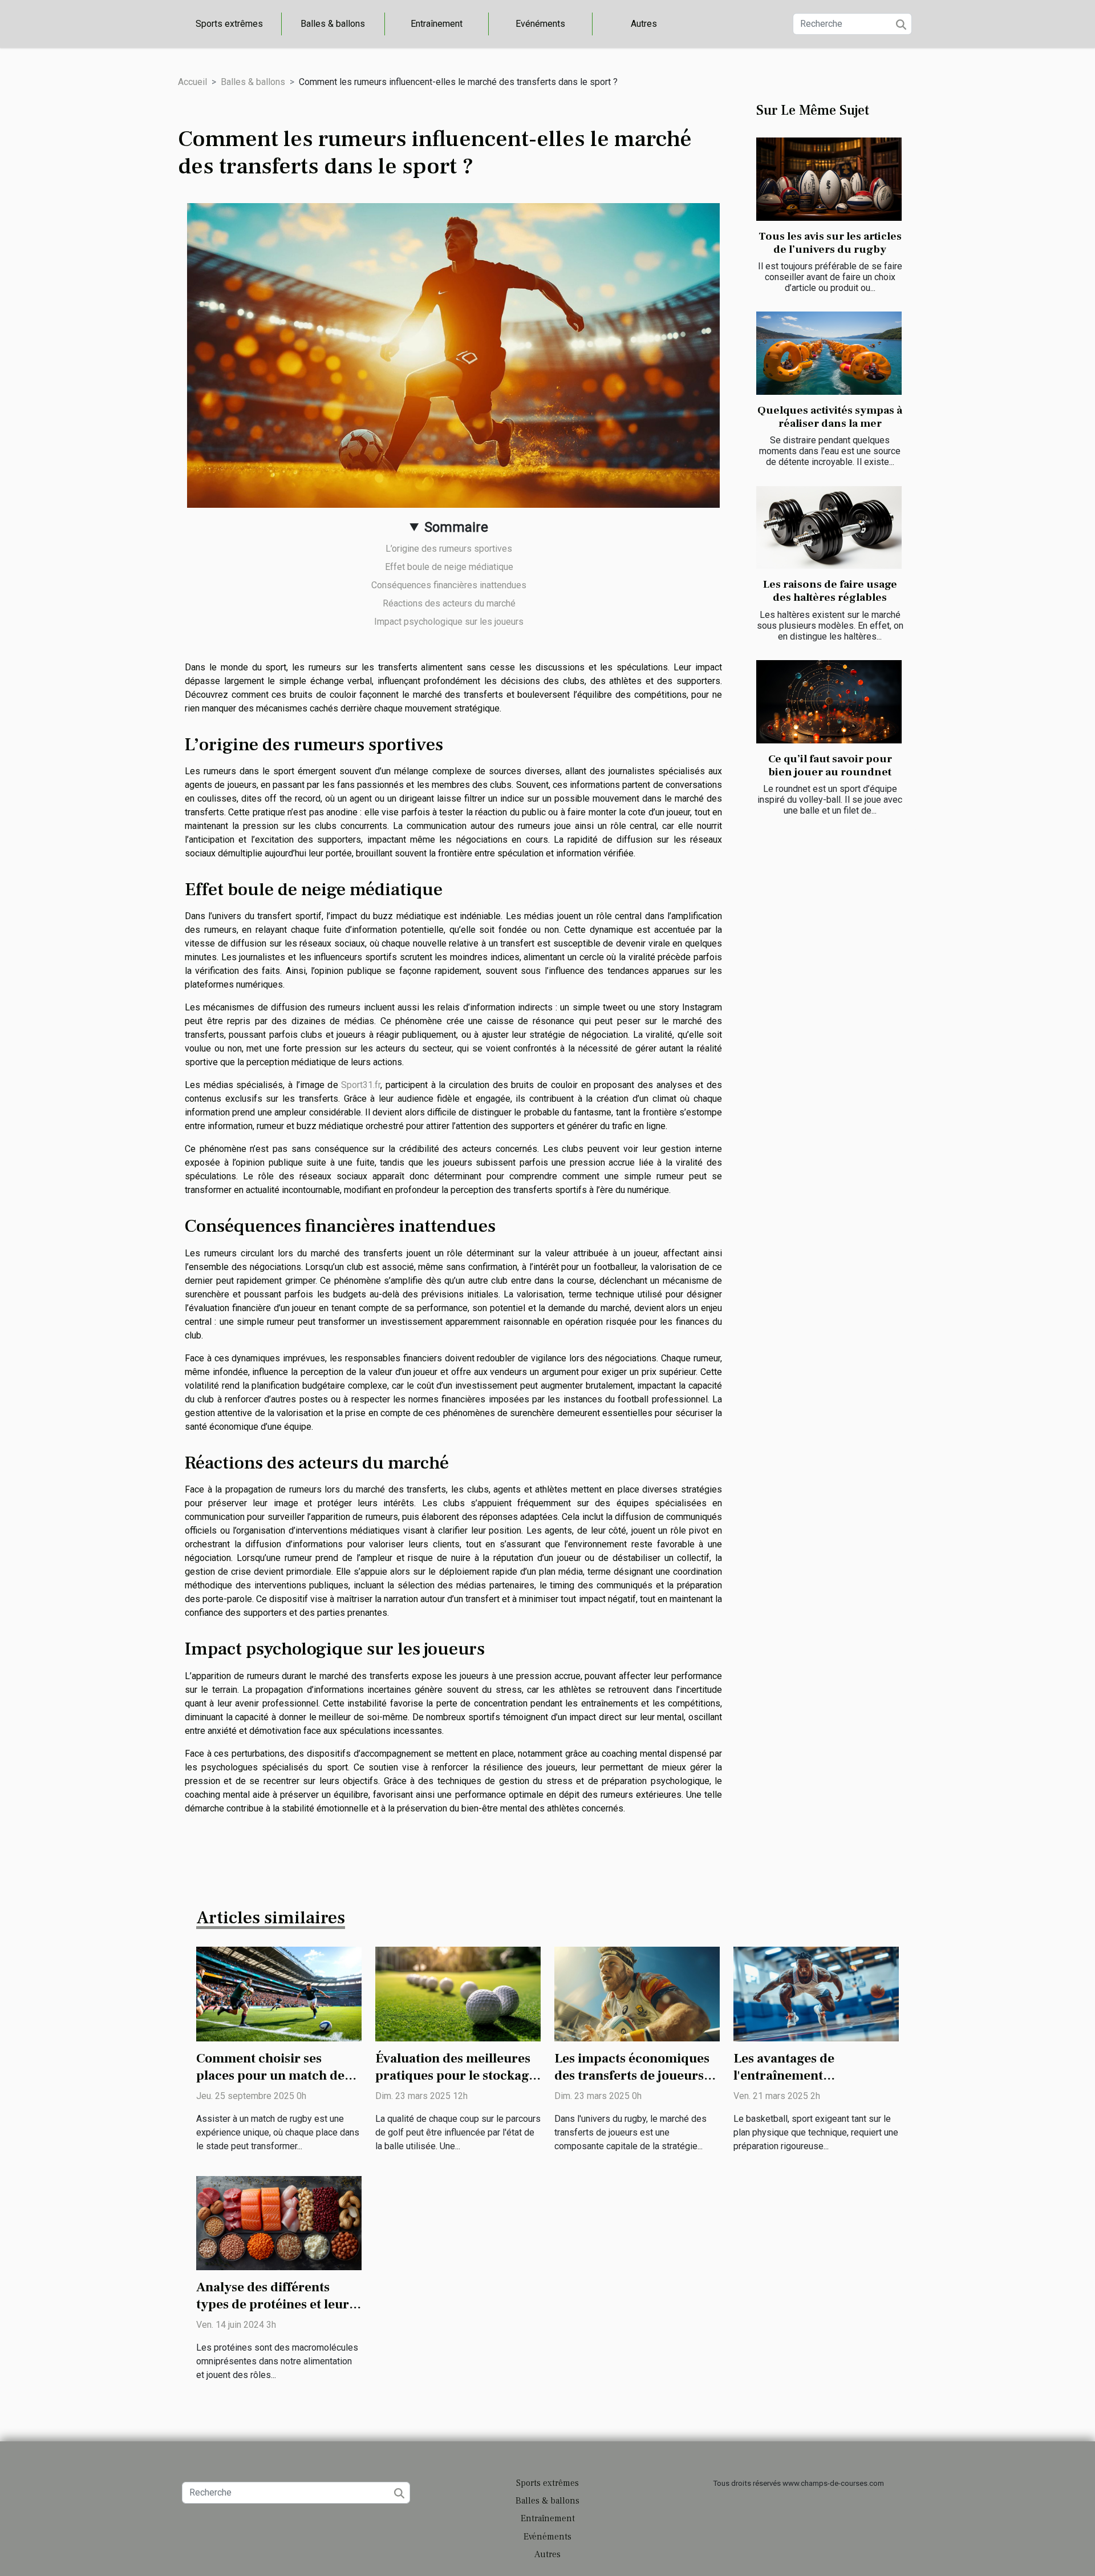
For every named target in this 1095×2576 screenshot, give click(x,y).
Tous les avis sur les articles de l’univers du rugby (830, 243)
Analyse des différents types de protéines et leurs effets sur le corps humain (275, 2304)
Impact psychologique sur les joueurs (449, 622)
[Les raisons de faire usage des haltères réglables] (829, 528)
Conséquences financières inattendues (449, 585)
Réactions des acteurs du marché (449, 603)
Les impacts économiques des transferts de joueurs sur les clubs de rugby (632, 2076)
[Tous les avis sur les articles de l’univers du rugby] (829, 179)
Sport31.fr (361, 1085)
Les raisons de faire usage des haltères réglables (830, 591)
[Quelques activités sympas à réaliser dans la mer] (829, 353)
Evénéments (540, 24)
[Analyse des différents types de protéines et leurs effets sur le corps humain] (279, 2223)
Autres (644, 24)
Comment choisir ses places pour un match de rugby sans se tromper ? (270, 2076)
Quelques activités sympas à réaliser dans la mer (830, 417)
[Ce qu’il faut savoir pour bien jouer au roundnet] (829, 702)
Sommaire (456, 527)
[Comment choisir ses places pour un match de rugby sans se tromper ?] (279, 1993)
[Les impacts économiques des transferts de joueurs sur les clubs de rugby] (637, 1993)
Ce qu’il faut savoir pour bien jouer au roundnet (830, 765)
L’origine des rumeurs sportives (449, 549)
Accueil (192, 82)
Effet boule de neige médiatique (449, 567)
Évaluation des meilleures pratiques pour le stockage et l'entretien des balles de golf (455, 2084)
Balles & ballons (333, 24)
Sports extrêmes (229, 24)
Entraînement (437, 24)
